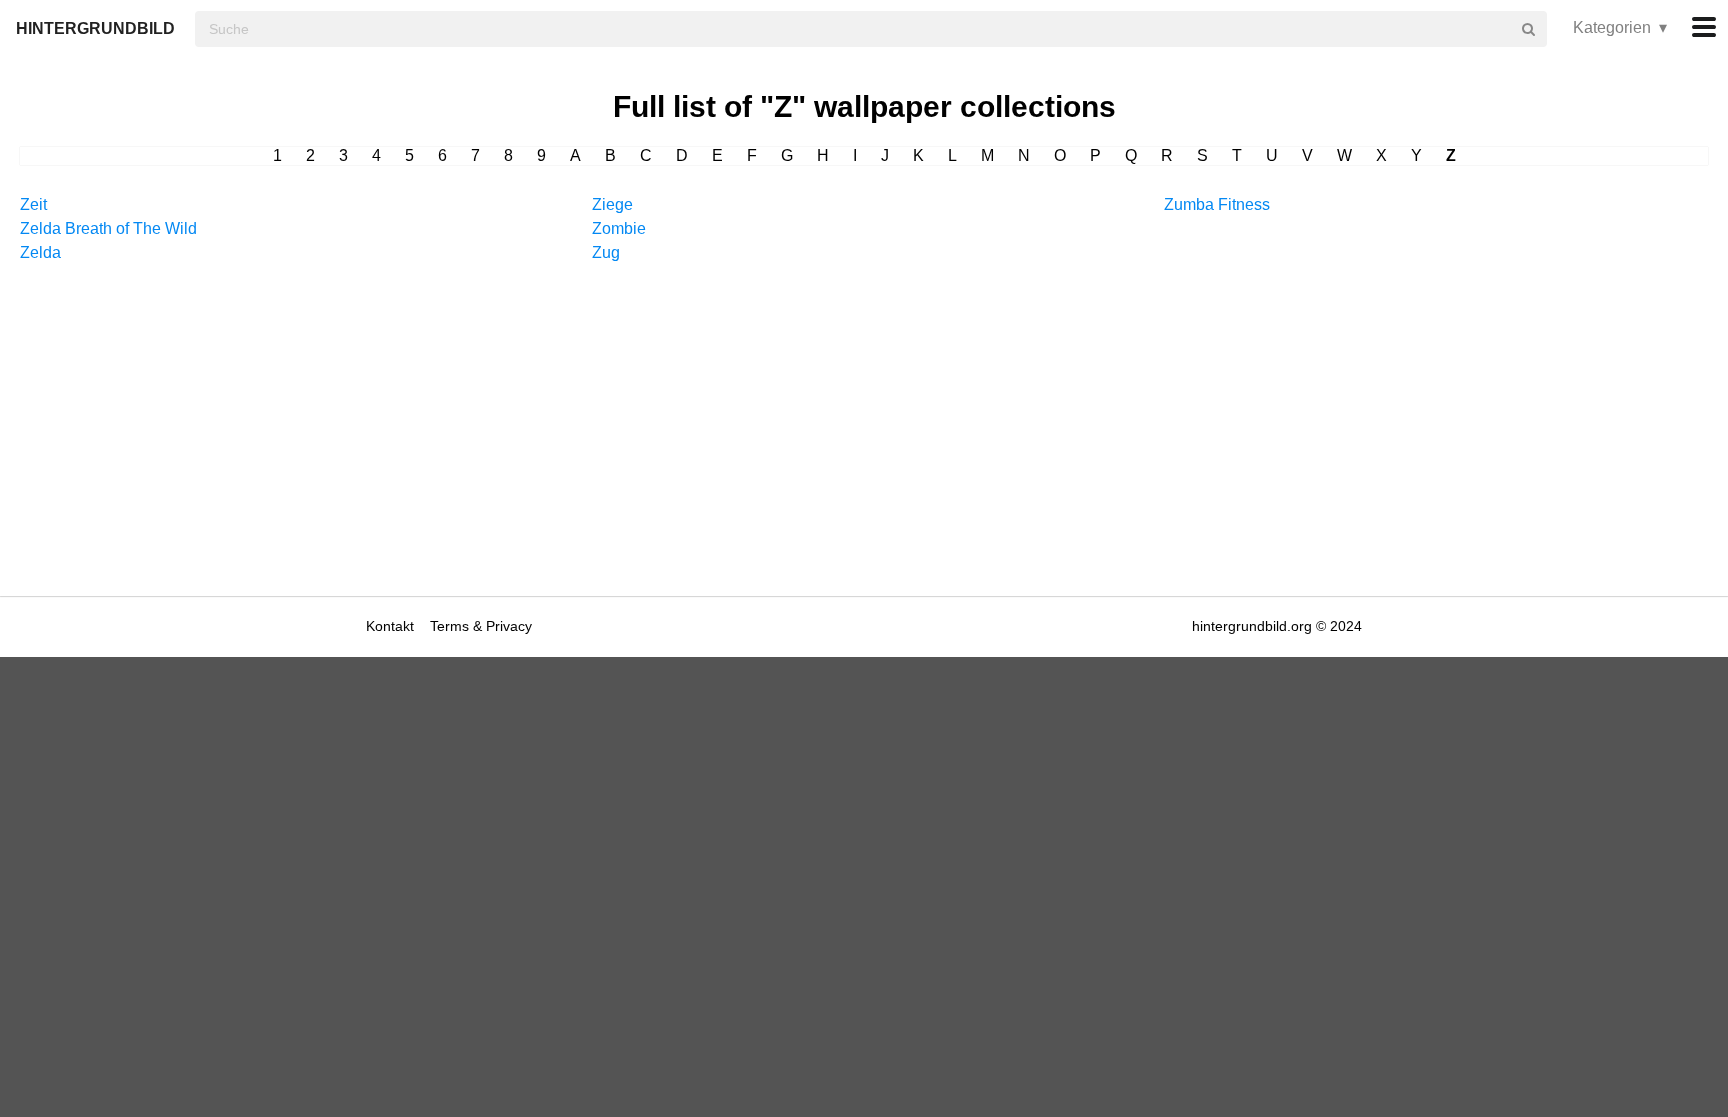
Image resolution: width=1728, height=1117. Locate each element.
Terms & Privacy (481, 626)
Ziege (612, 204)
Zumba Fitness (1217, 204)
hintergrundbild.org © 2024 (1277, 626)
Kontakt (392, 626)
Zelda (40, 252)
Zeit (33, 204)
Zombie (619, 228)
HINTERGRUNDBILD (95, 28)
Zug (606, 252)
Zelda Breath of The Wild (108, 228)
